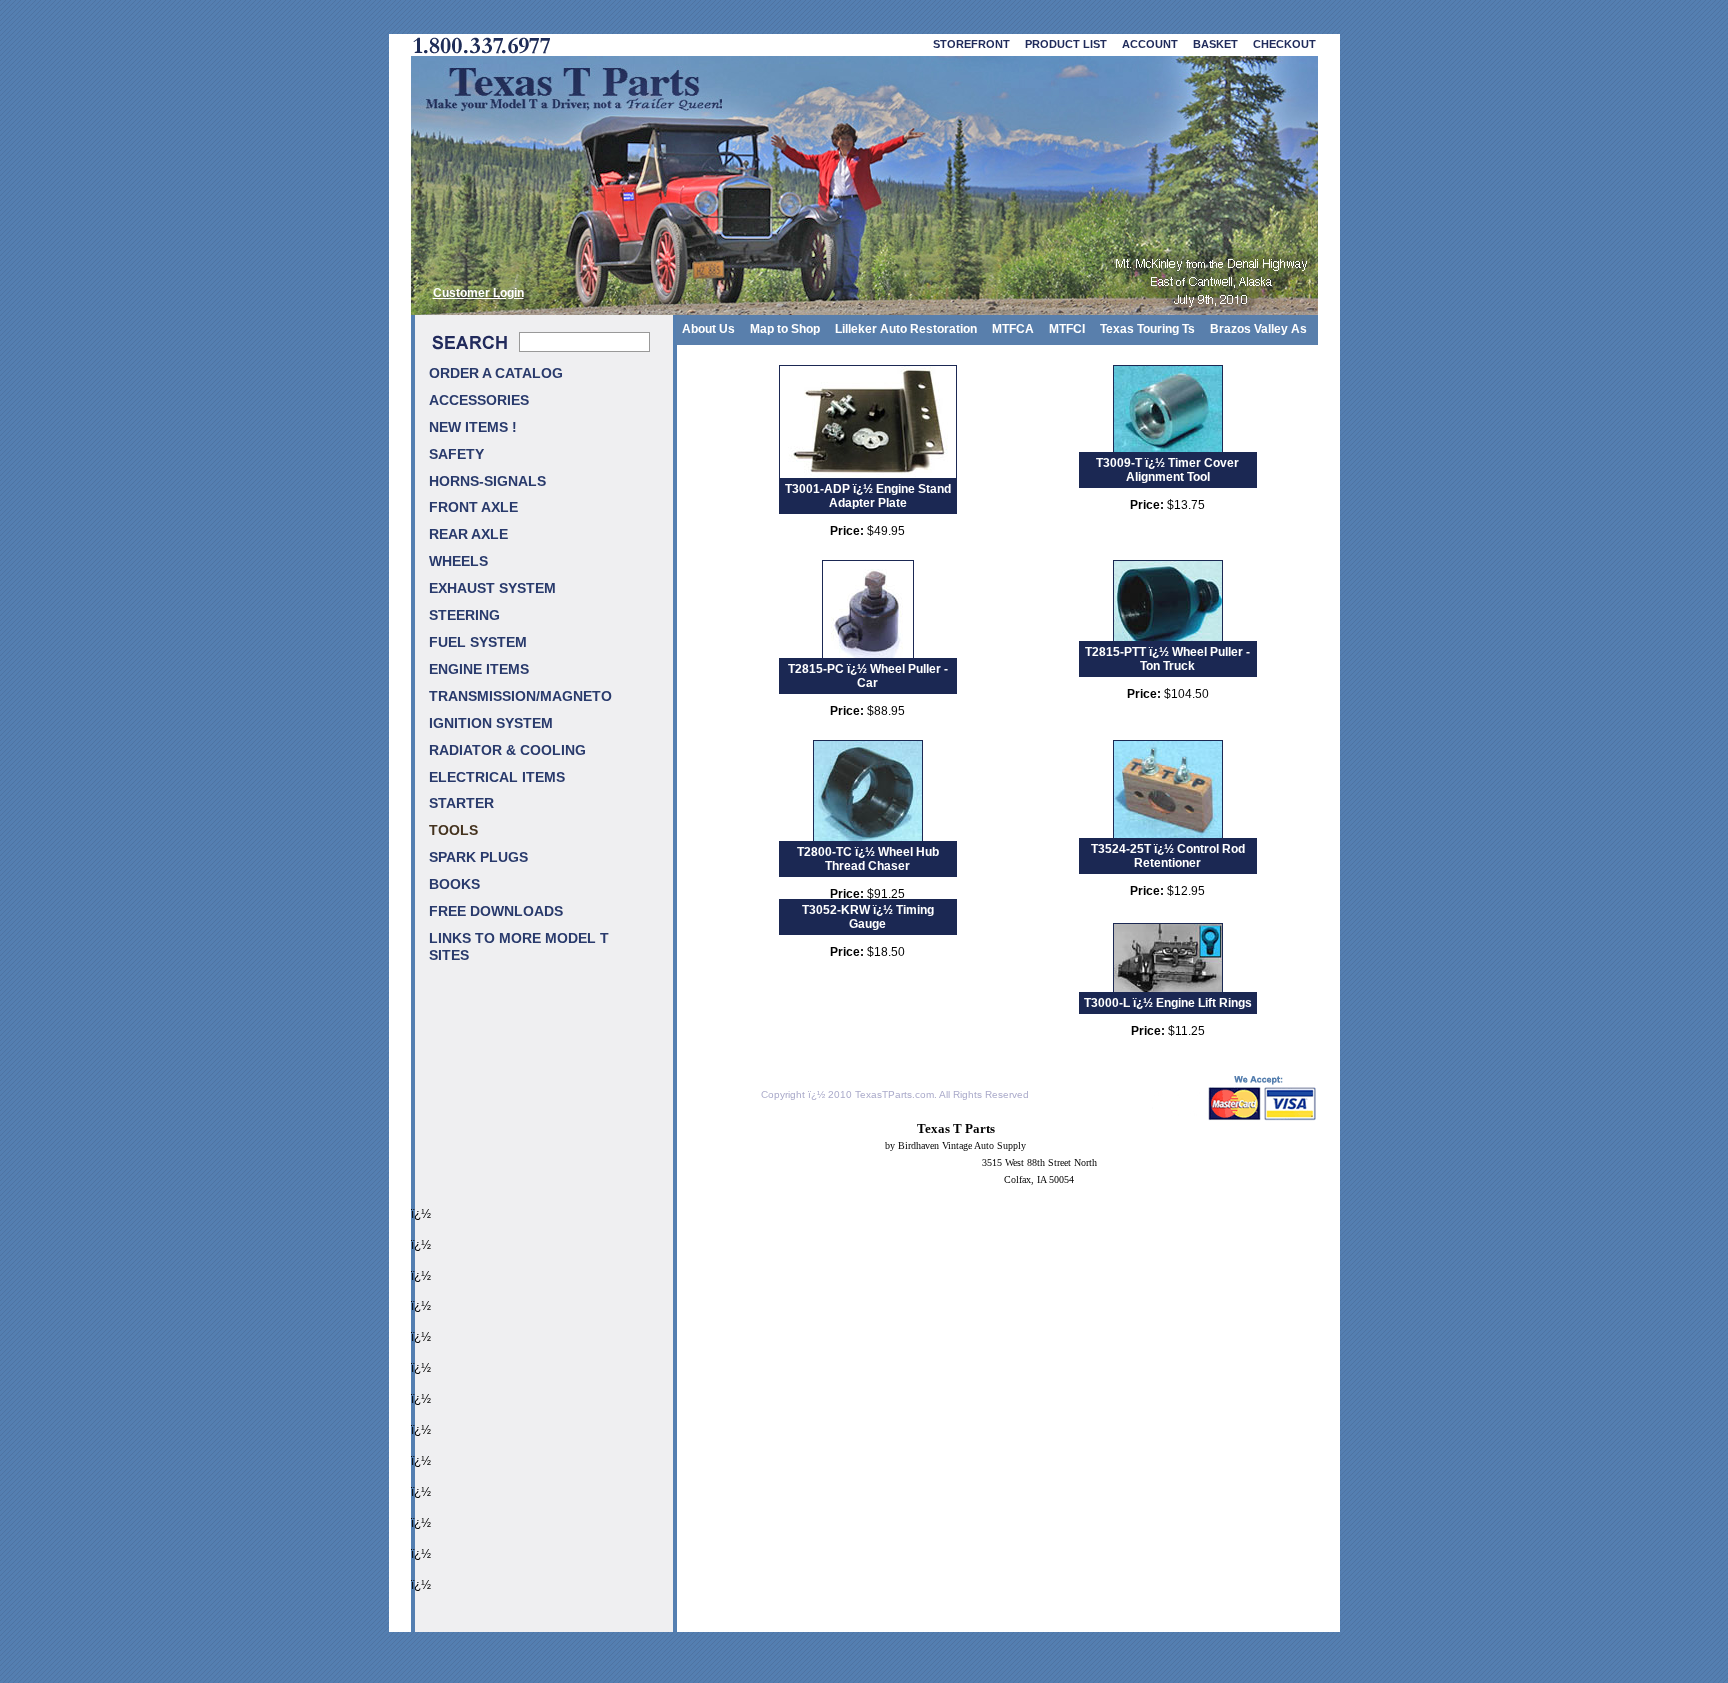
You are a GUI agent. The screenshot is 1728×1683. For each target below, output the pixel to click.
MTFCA (1013, 329)
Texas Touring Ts (1147, 329)
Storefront (971, 44)
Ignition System (491, 723)
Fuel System (478, 642)
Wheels (458, 561)
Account (1150, 44)
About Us (708, 329)
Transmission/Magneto (520, 696)
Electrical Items (497, 777)
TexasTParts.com (894, 1094)
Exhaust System (492, 588)
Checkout (1284, 44)
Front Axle (473, 507)
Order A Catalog (496, 373)
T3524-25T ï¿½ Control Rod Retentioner (1168, 856)
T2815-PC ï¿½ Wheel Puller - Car (868, 676)
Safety (456, 454)
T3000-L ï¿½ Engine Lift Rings (1168, 1003)
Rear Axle (468, 534)
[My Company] (864, 185)
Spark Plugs (478, 857)
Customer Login (478, 292)
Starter (461, 803)
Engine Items (479, 669)
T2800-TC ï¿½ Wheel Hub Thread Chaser (868, 859)
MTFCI (1067, 329)
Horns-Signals (487, 481)
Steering (464, 615)
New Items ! (473, 427)
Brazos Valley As (1258, 329)
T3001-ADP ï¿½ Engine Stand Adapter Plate (868, 496)
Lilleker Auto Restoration (906, 329)
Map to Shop (785, 329)
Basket (1215, 44)
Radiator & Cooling (507, 750)
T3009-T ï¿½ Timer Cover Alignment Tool (1167, 470)
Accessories (479, 400)
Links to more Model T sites (519, 947)
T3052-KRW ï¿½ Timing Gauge (868, 917)
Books (454, 884)
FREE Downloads (496, 911)
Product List (1066, 44)
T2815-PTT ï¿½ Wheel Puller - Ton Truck (1167, 659)
